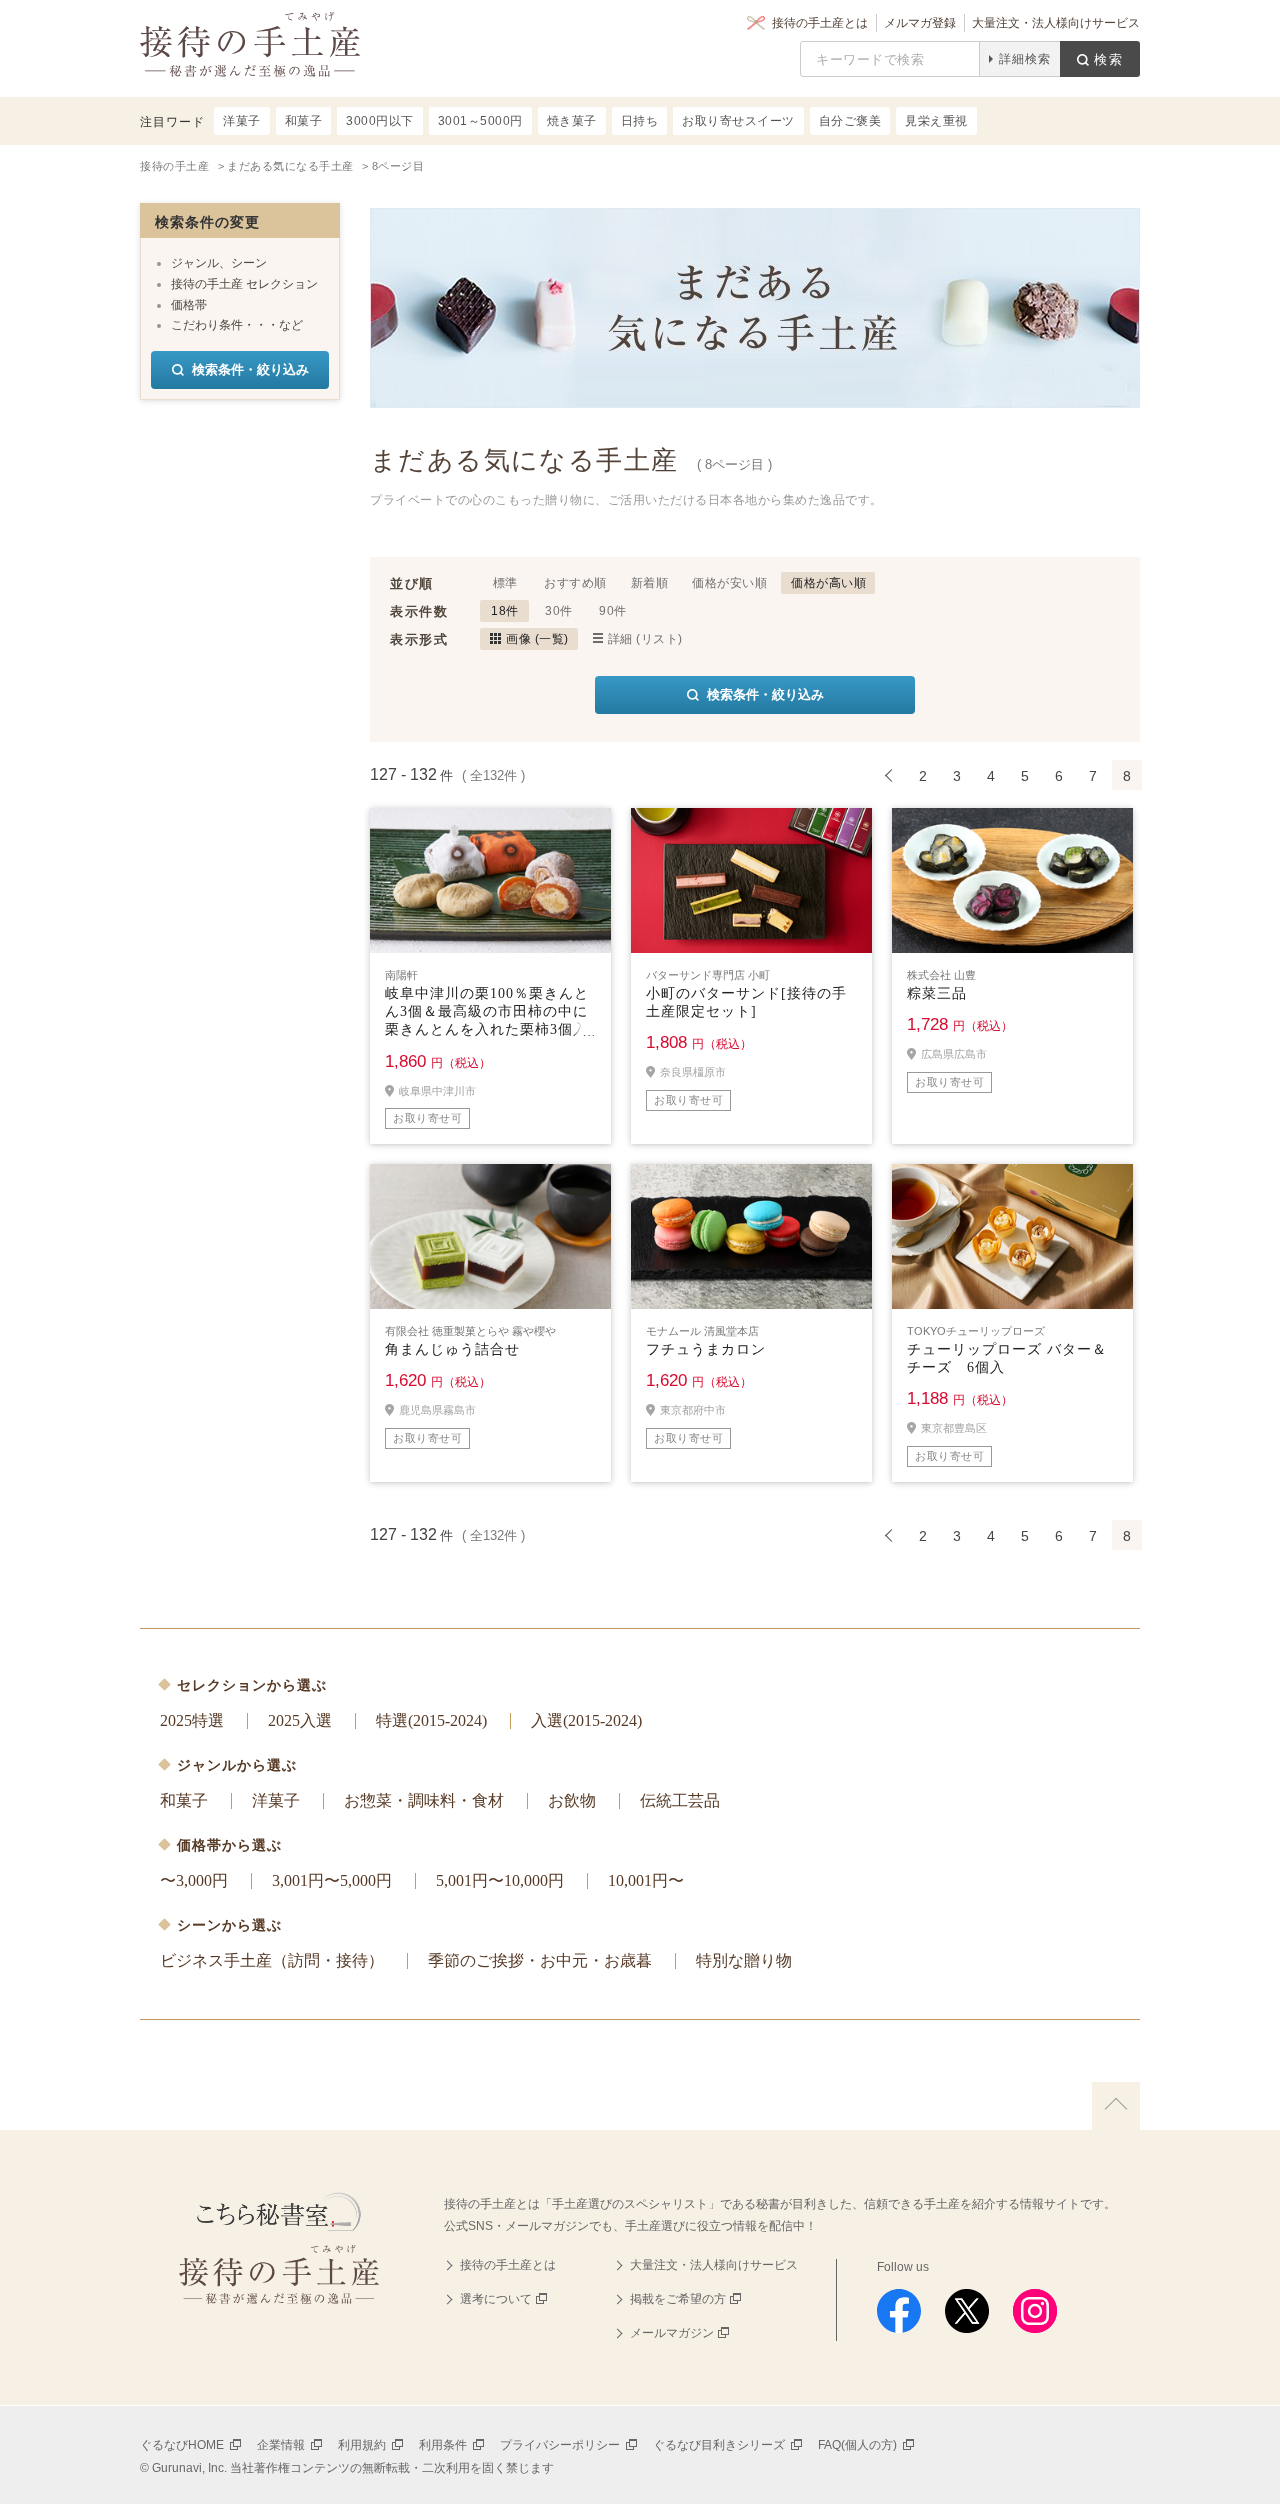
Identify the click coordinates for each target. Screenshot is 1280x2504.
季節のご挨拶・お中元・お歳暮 (540, 1960)
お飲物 (572, 1800)
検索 (1109, 59)
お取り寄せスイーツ (738, 121)
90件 (613, 611)
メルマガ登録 (920, 23)
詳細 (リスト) (645, 639)
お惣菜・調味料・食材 (424, 1800)
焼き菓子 (572, 121)
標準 (505, 583)
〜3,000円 (194, 1880)
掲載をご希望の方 (678, 2299)
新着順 (650, 583)
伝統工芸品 (680, 1800)
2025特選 (192, 1720)
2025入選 (300, 1720)
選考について (496, 2299)
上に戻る (1116, 2106)
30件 (559, 611)
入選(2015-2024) (586, 1720)
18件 (505, 611)
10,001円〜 (646, 1880)
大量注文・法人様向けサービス (1056, 23)
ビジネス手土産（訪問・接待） (272, 1960)
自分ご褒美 (850, 121)
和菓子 (184, 1800)
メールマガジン (672, 2333)
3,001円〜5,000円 (332, 1880)
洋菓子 (276, 1800)
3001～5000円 (480, 121)
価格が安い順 (729, 583)
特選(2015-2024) (431, 1720)
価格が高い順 (828, 583)
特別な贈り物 (744, 1960)
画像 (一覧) (537, 639)
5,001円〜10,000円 (500, 1880)
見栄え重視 (936, 121)
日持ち (640, 121)
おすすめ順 (575, 583)
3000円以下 (380, 121)
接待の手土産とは (820, 23)
